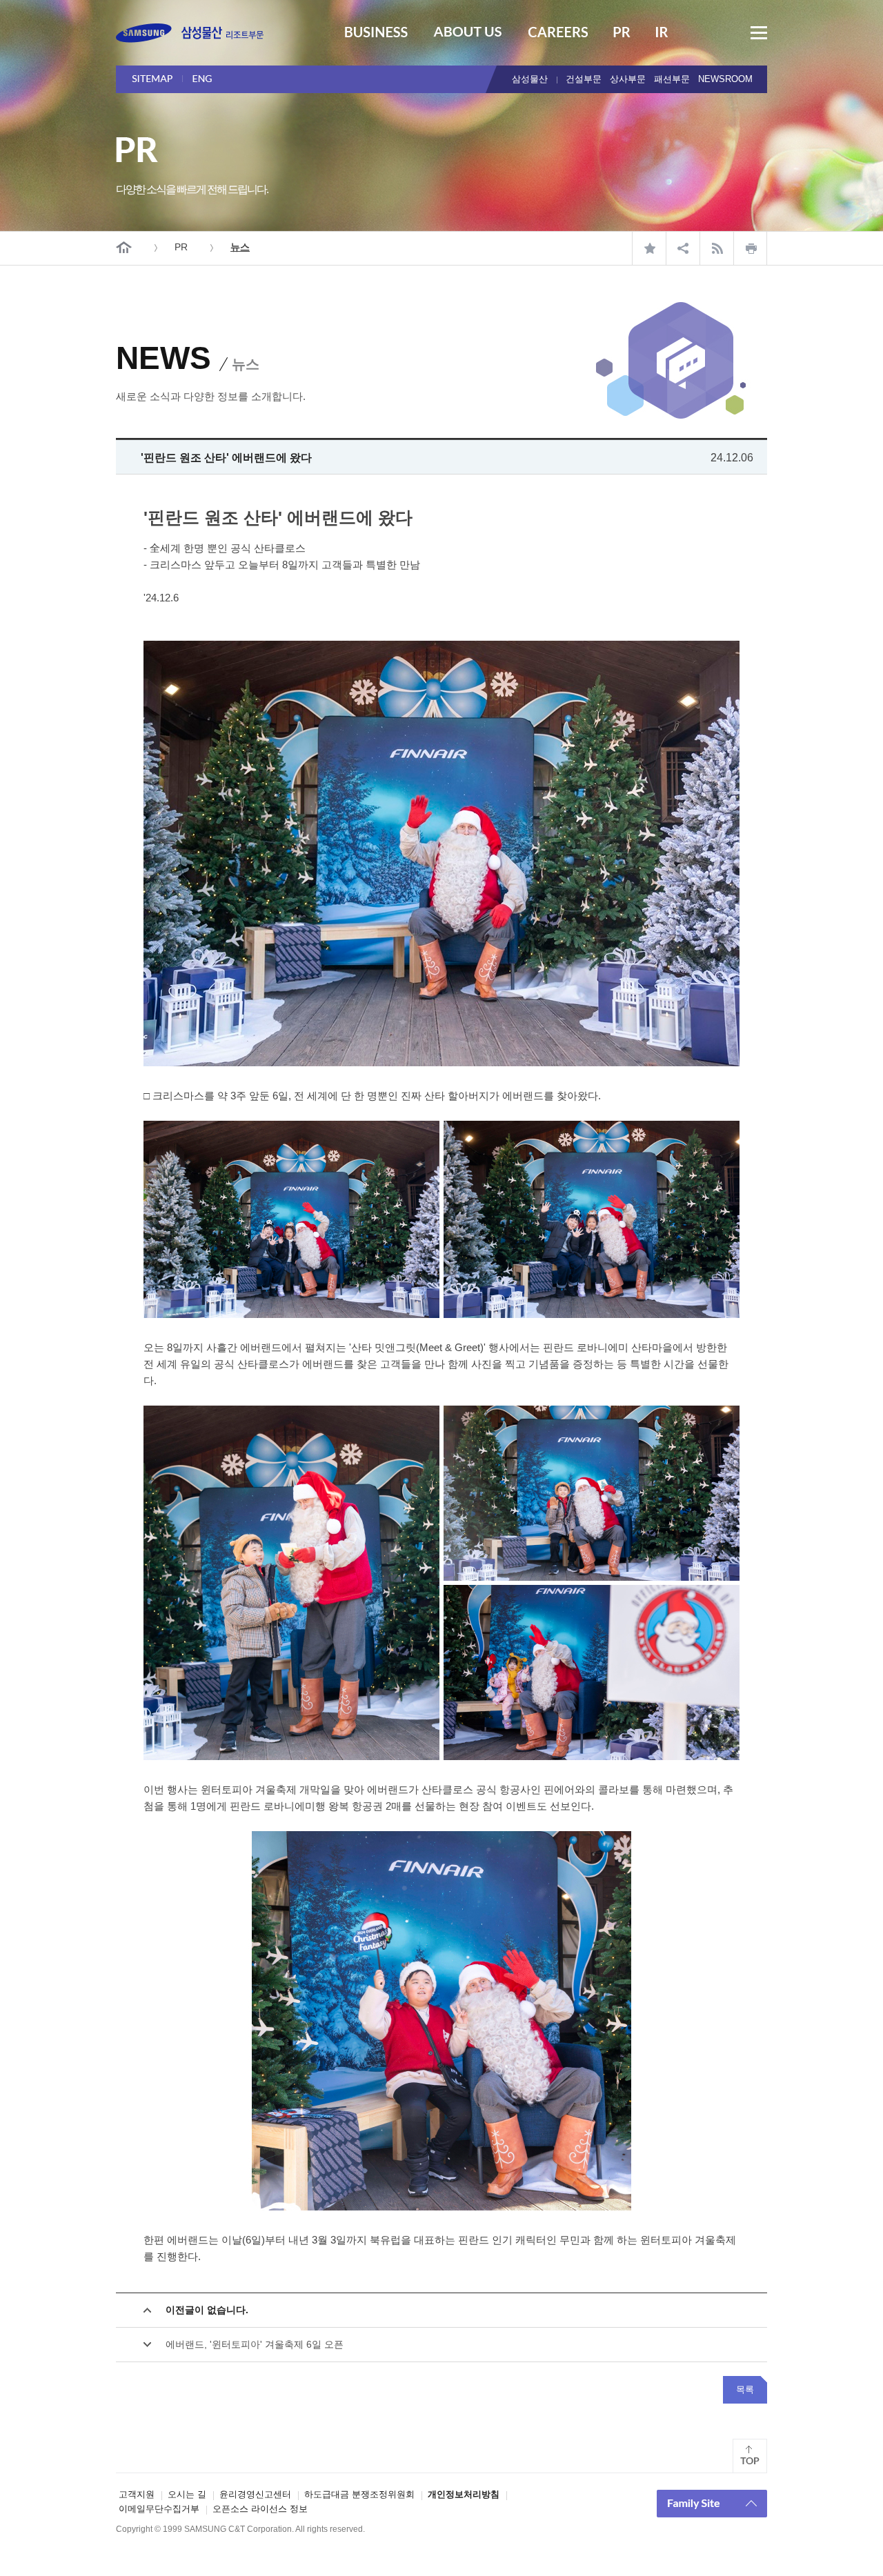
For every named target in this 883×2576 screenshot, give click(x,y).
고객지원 (137, 2494)
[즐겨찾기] (649, 248)
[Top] (750, 2456)
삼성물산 (530, 79)
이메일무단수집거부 (159, 2509)
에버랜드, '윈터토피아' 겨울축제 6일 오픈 (255, 2344)
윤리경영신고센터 (255, 2494)
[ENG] (218, 79)
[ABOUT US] (468, 34)
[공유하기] (683, 248)
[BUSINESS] (376, 34)
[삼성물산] (190, 33)
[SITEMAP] (157, 79)
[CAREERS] (558, 34)
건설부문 (584, 79)
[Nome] (124, 247)
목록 (745, 2389)
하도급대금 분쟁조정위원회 (359, 2494)
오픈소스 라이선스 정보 (260, 2509)
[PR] (622, 34)
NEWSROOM (725, 79)
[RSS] (716, 248)
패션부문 (672, 79)
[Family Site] (712, 2504)
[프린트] (750, 248)
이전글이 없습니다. (207, 2310)
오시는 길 (187, 2494)
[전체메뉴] (759, 33)
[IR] (662, 34)
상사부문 (628, 79)
